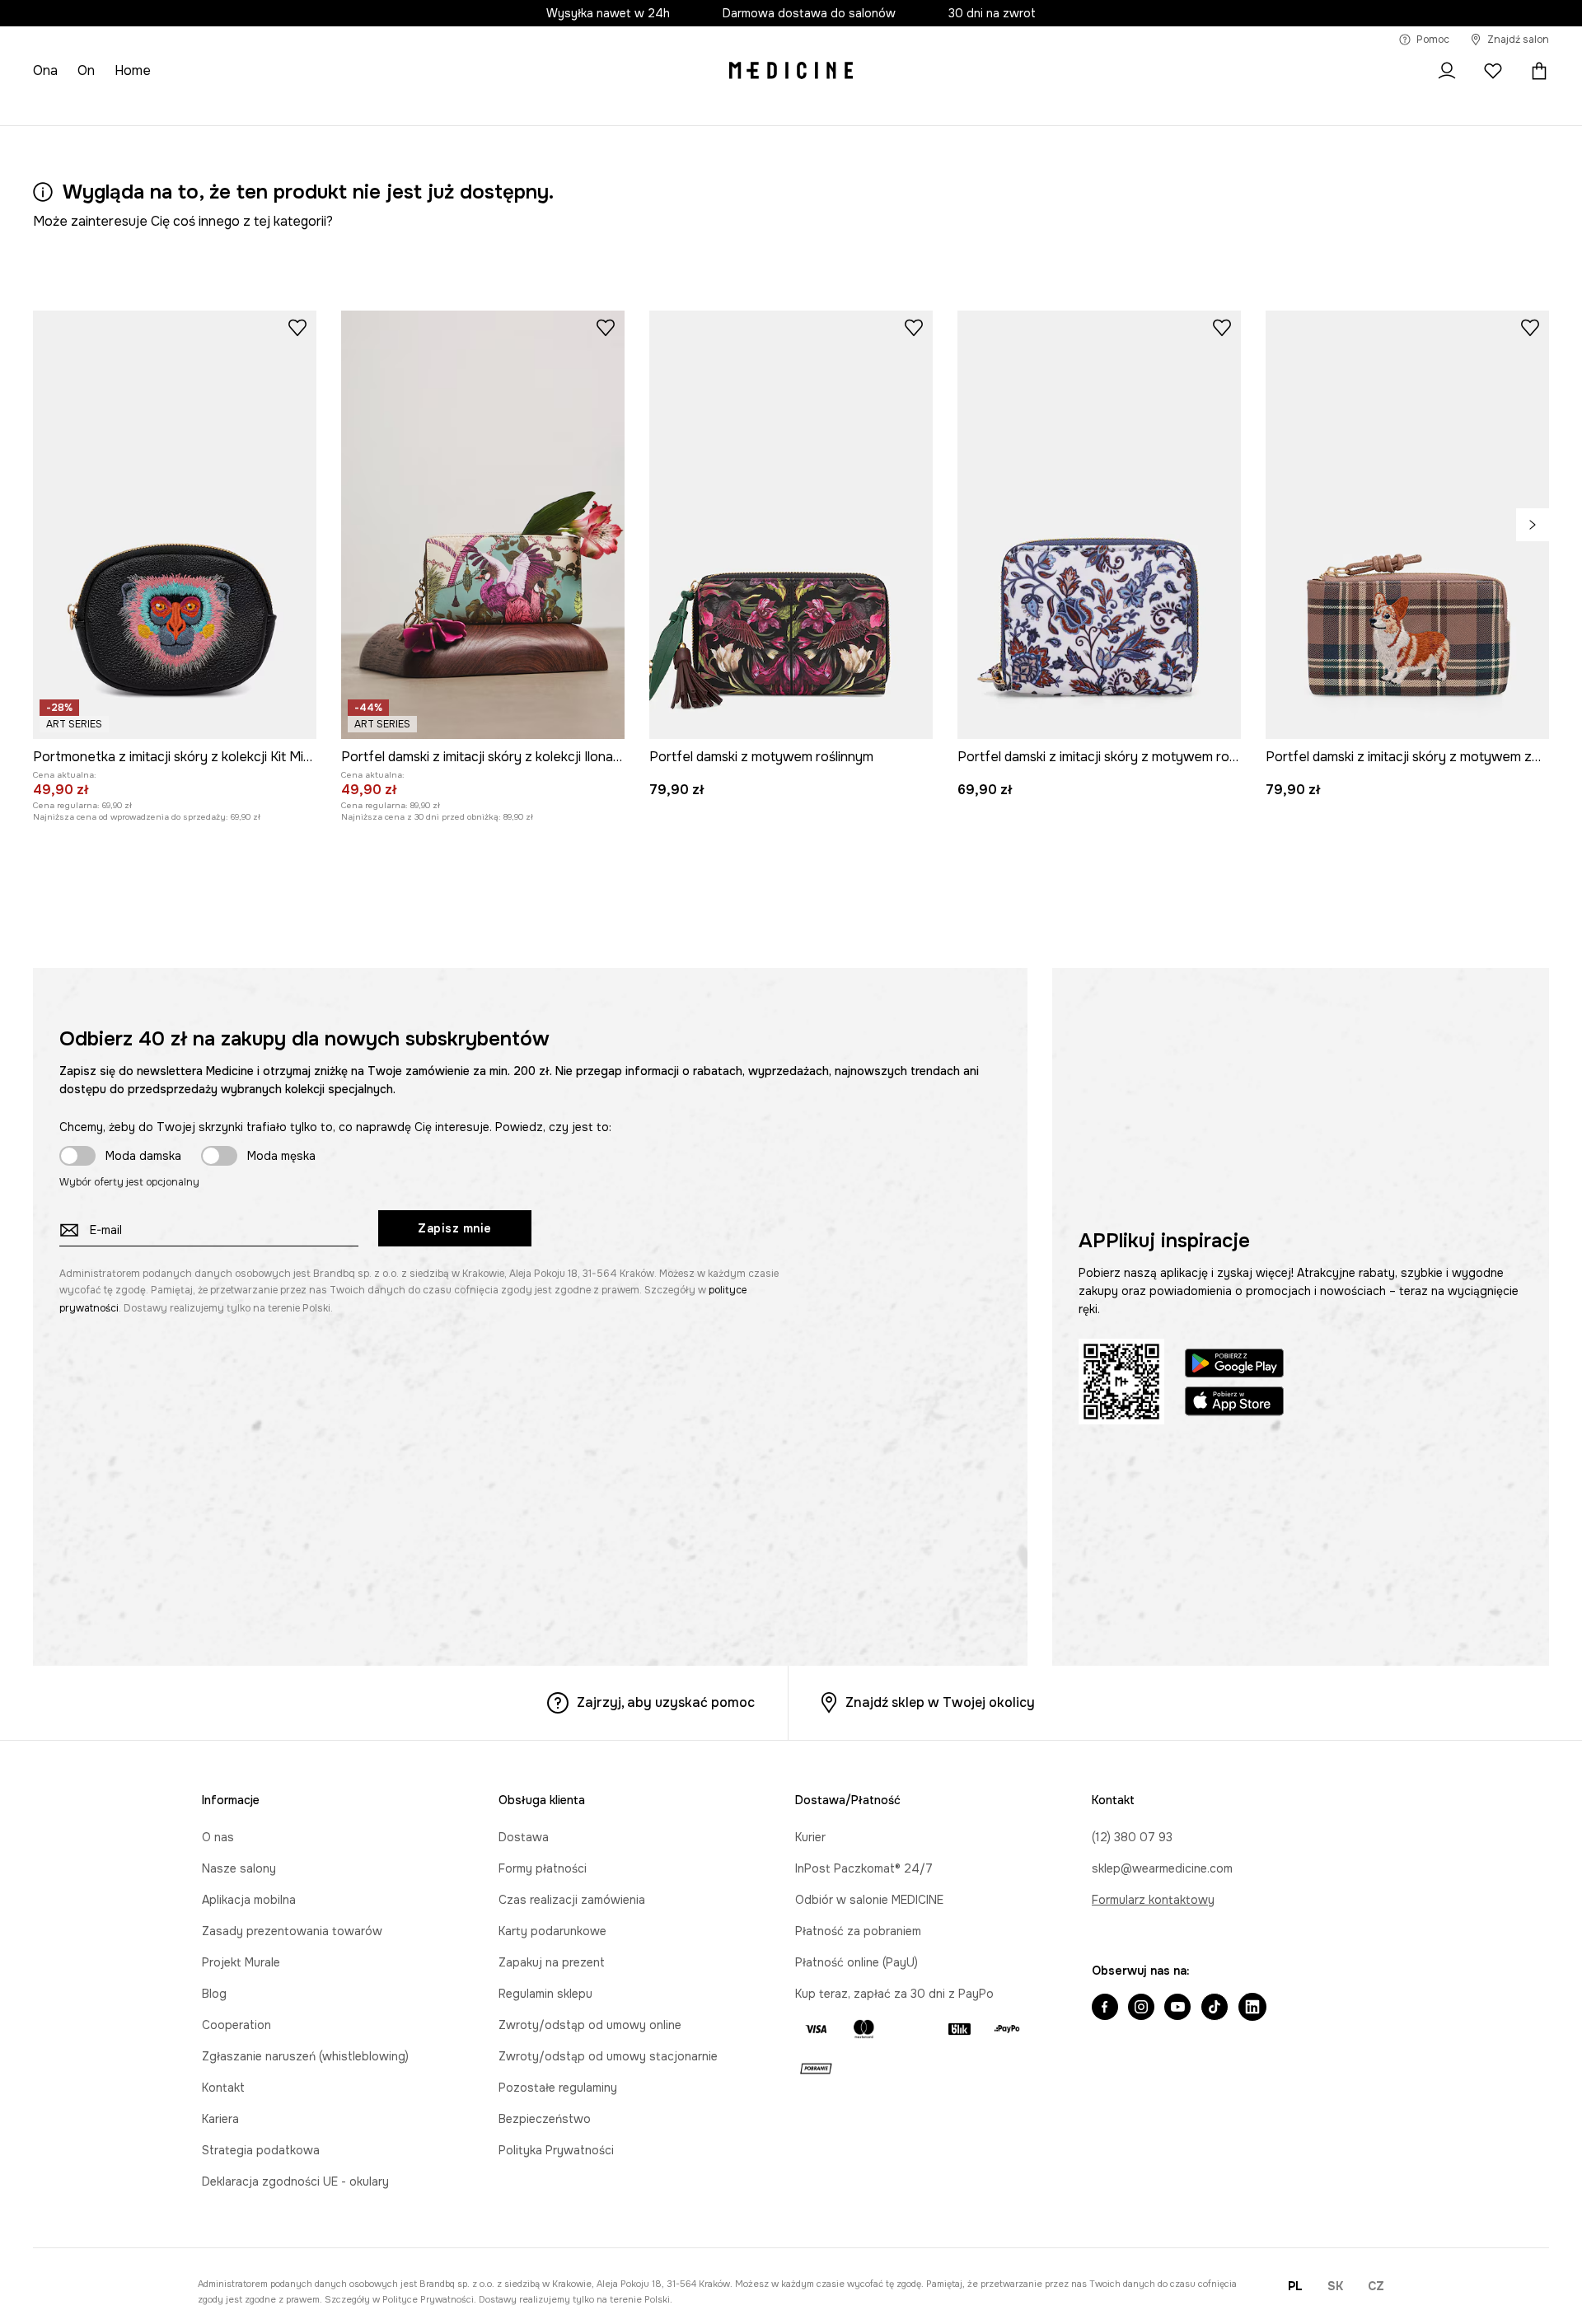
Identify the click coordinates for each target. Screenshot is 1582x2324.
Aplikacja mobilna (249, 1900)
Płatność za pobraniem (858, 1931)
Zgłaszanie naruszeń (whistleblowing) (305, 2056)
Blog (214, 1994)
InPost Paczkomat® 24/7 (864, 1868)
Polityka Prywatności (556, 2150)
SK (1335, 2286)
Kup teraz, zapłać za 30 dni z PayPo (894, 1994)
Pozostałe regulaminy (558, 2088)
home (133, 70)
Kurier (810, 1837)
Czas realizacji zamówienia (572, 1900)
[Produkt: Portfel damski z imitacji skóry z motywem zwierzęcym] (1407, 525)
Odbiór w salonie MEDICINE (869, 1900)
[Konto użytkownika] (1447, 71)
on (86, 70)
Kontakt (223, 2088)
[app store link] (1234, 1403)
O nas (218, 1837)
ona (45, 70)
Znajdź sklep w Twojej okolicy (940, 1702)
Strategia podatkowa (261, 2150)
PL (1295, 2286)
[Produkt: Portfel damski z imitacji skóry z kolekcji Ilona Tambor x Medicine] (483, 525)
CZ (1376, 2286)
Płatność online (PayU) (857, 1962)
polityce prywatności (428, 2299)
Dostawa (524, 1837)
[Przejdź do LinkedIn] (1252, 2008)
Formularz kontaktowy (1153, 1900)
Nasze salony (239, 1868)
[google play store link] (1234, 1365)
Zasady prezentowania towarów (292, 1931)
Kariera (220, 2119)
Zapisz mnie (455, 1228)
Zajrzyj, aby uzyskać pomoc (666, 1702)
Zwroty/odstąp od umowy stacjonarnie (608, 2056)
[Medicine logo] (791, 71)
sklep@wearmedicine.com (1162, 1868)
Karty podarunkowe (552, 1931)
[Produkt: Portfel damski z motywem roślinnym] (791, 525)
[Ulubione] (1493, 71)
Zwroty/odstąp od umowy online (590, 2025)
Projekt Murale (241, 1962)
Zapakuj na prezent (552, 1962)
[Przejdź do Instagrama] (1141, 2008)
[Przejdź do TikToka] (1215, 2008)
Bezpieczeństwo (545, 2119)
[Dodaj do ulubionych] (297, 327)
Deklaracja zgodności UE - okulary (295, 2181)
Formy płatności (543, 1868)
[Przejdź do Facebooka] (1105, 2008)
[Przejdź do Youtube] (1177, 2008)
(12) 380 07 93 (1132, 1837)
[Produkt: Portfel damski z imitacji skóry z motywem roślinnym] (1099, 525)
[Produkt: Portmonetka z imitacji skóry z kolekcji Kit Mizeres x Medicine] (175, 525)
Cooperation (236, 2025)
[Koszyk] (1535, 71)
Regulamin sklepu (545, 1994)
